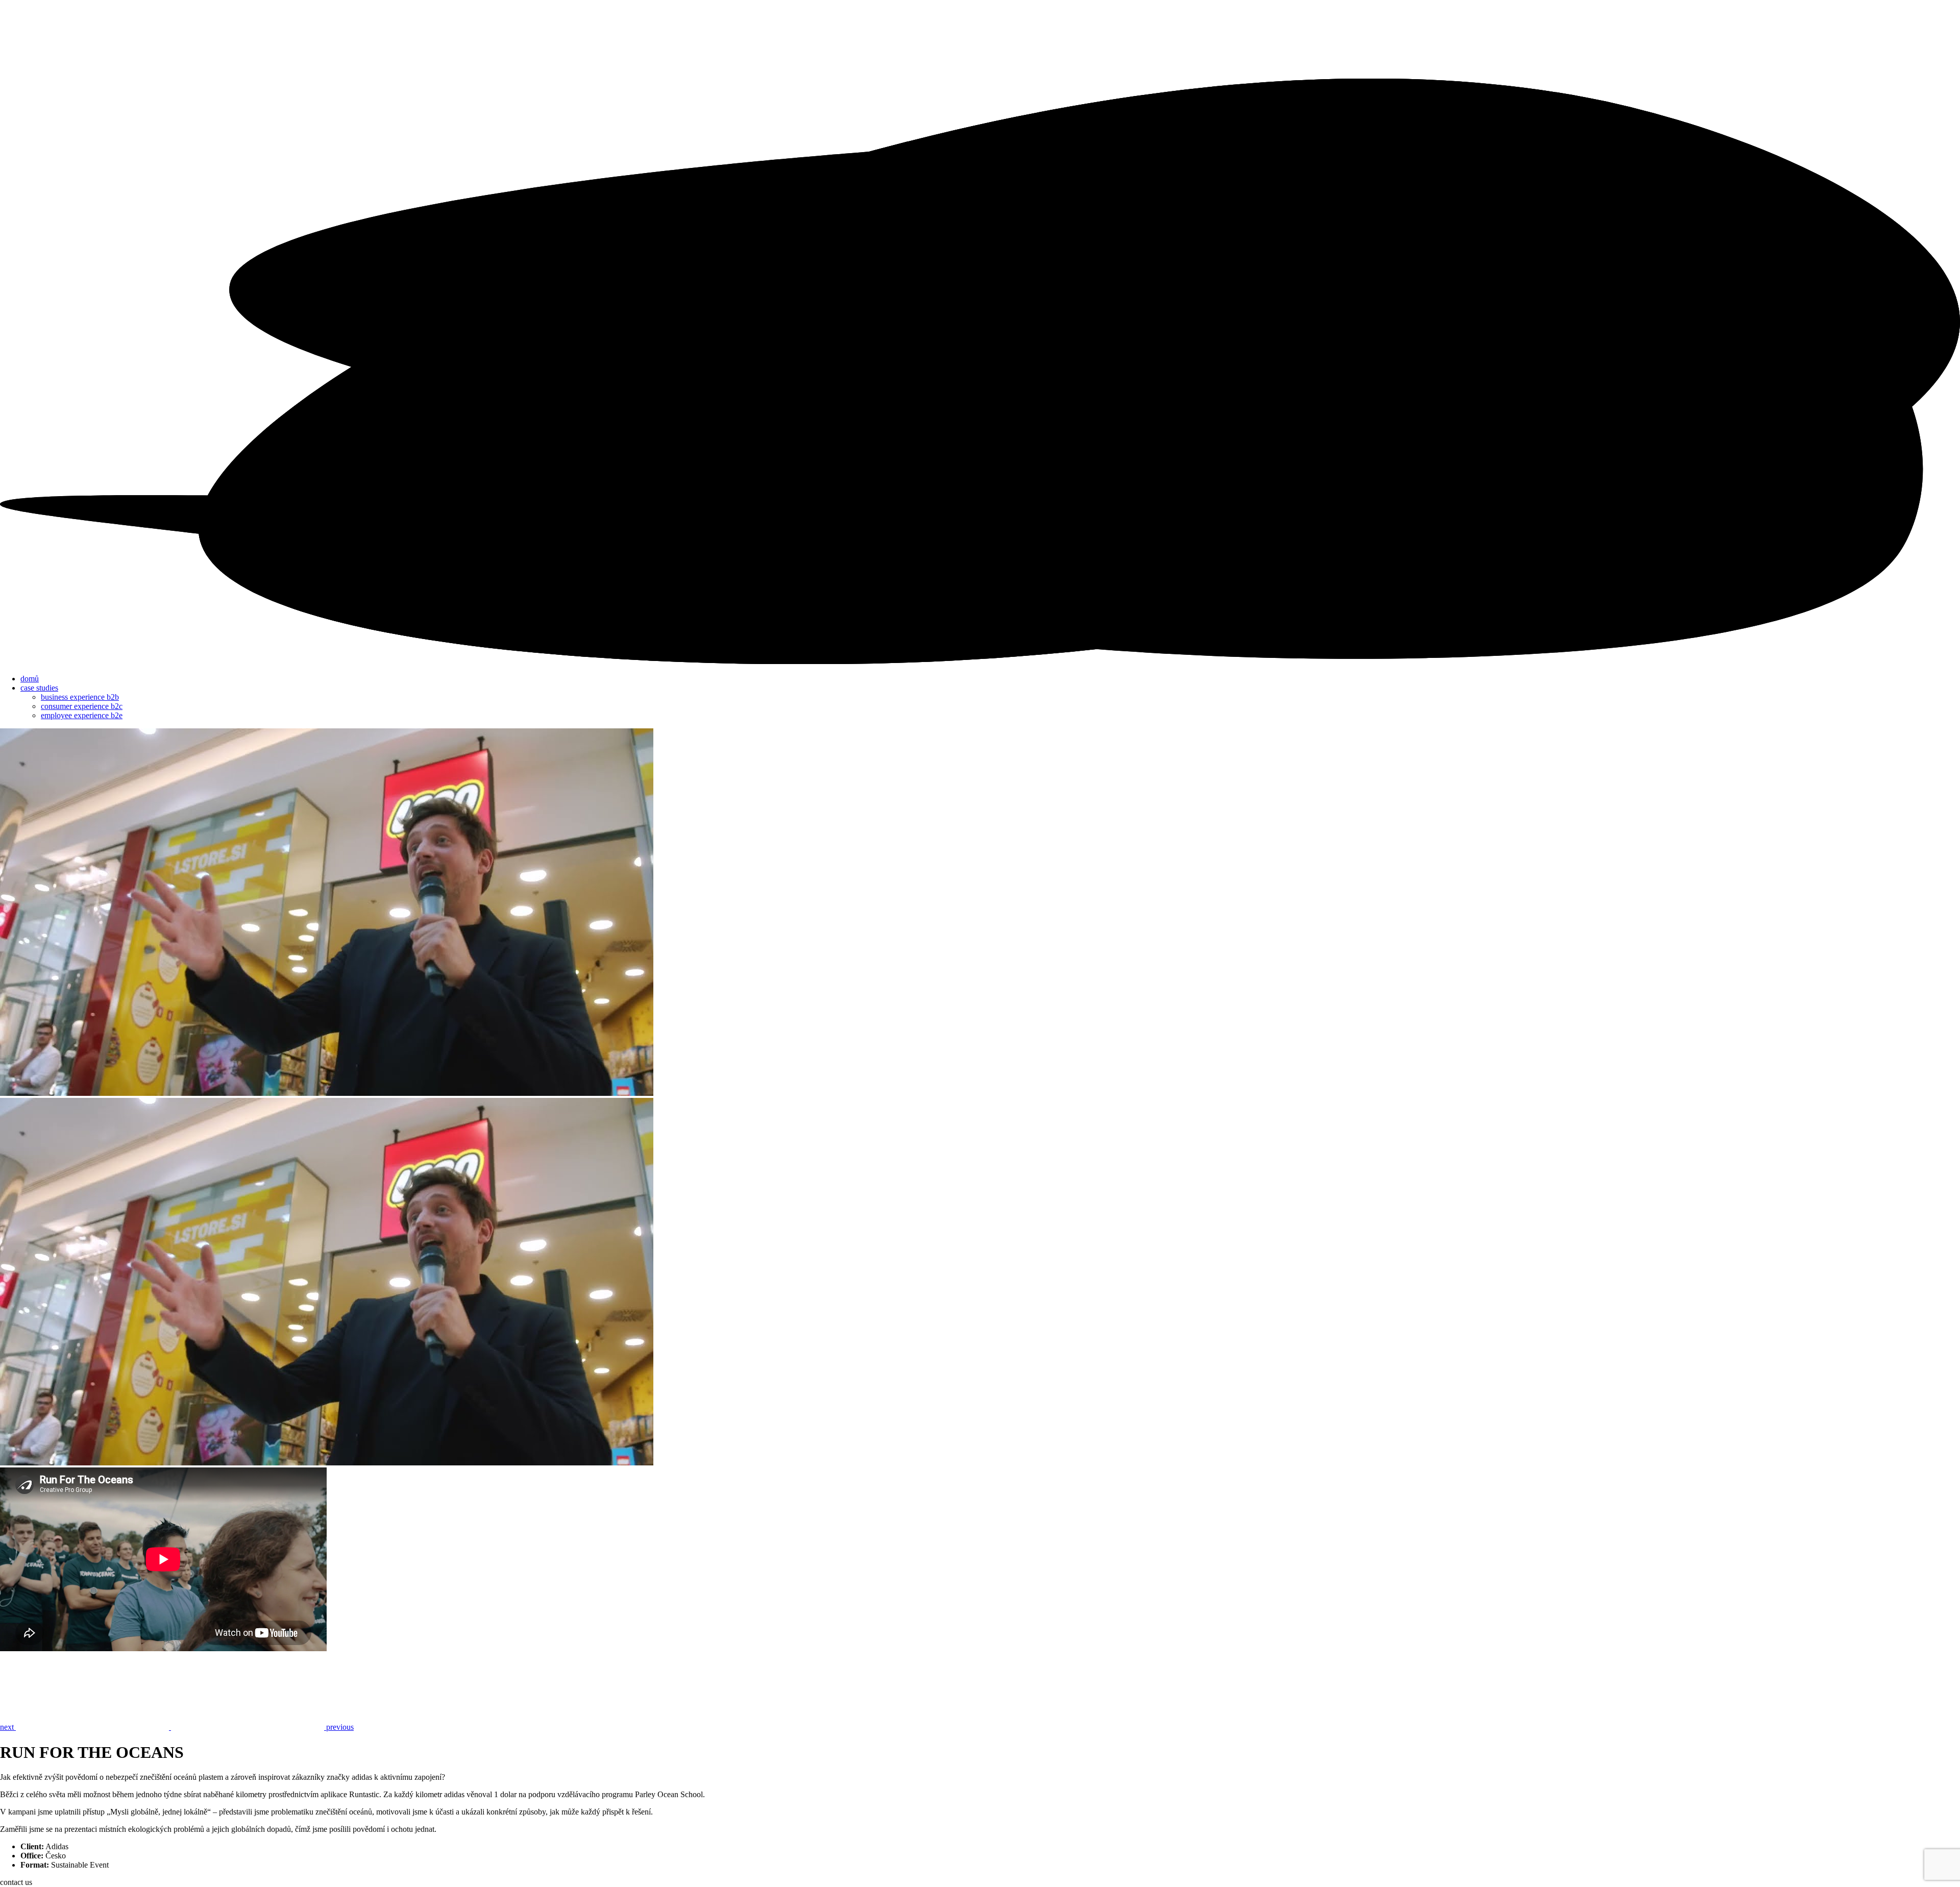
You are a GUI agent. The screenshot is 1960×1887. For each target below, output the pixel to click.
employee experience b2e (82, 715)
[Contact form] (980, 661)
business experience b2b (80, 697)
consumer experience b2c (82, 706)
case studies (39, 688)
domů (30, 679)
